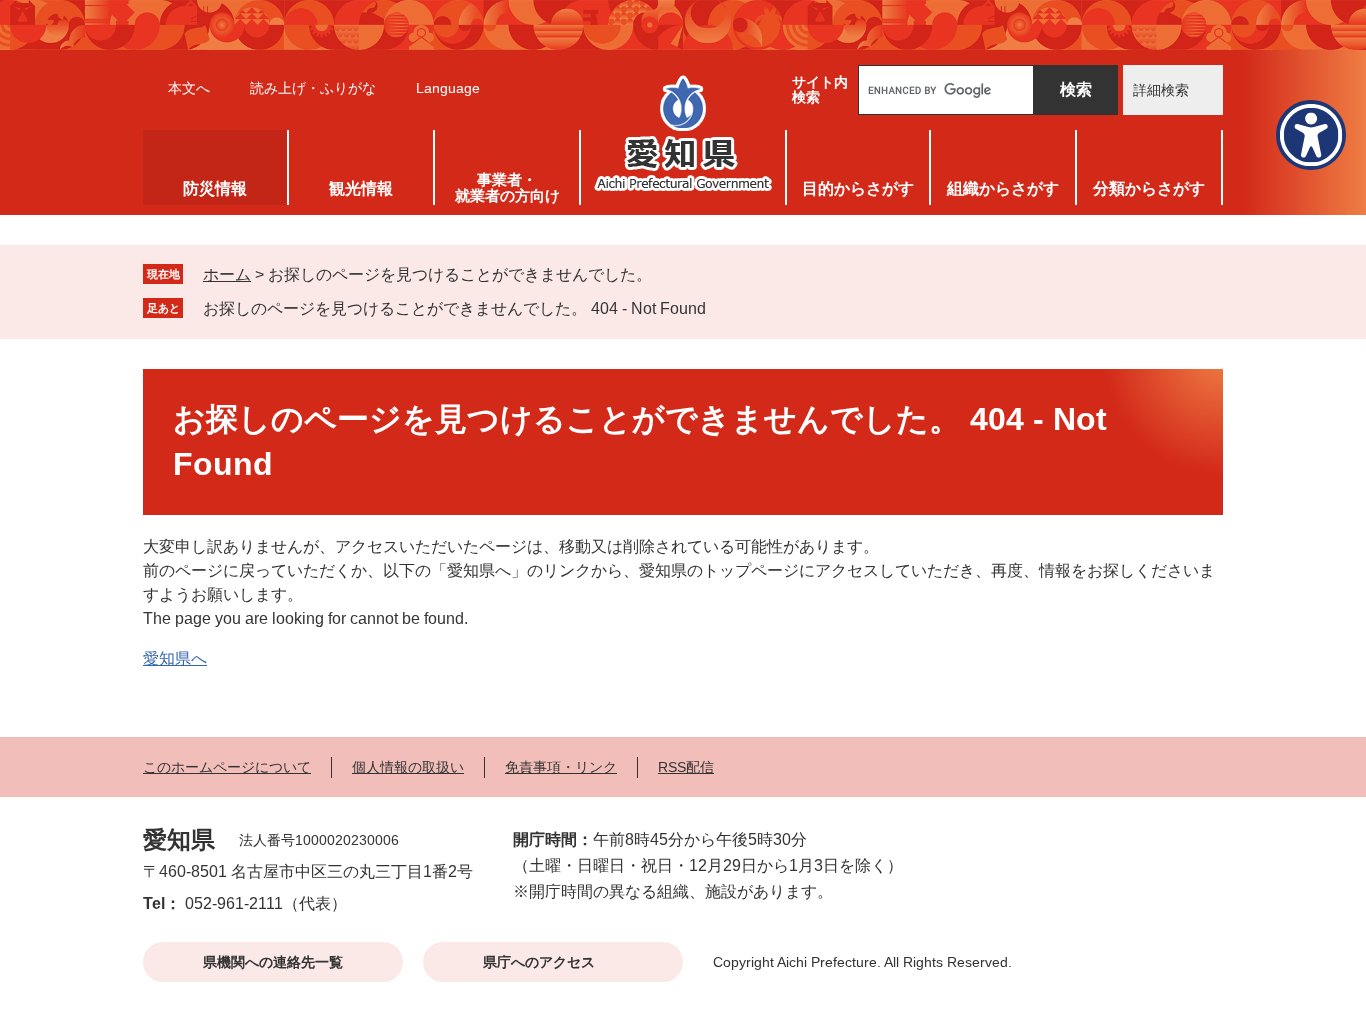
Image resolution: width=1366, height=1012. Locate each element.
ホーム (227, 274)
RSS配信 (686, 767)
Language (448, 88)
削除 (720, 308)
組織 (1003, 188)
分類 (1149, 188)
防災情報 (215, 188)
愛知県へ (175, 658)
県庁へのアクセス (539, 962)
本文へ (189, 88)
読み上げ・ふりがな (313, 88)
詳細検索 (1161, 90)
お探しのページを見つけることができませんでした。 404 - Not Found (454, 308)
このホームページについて (227, 767)
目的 (858, 188)
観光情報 (361, 188)
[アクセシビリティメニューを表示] (1311, 135)
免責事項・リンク (561, 767)
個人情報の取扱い (408, 767)
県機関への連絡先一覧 (273, 962)
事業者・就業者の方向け (507, 187)
